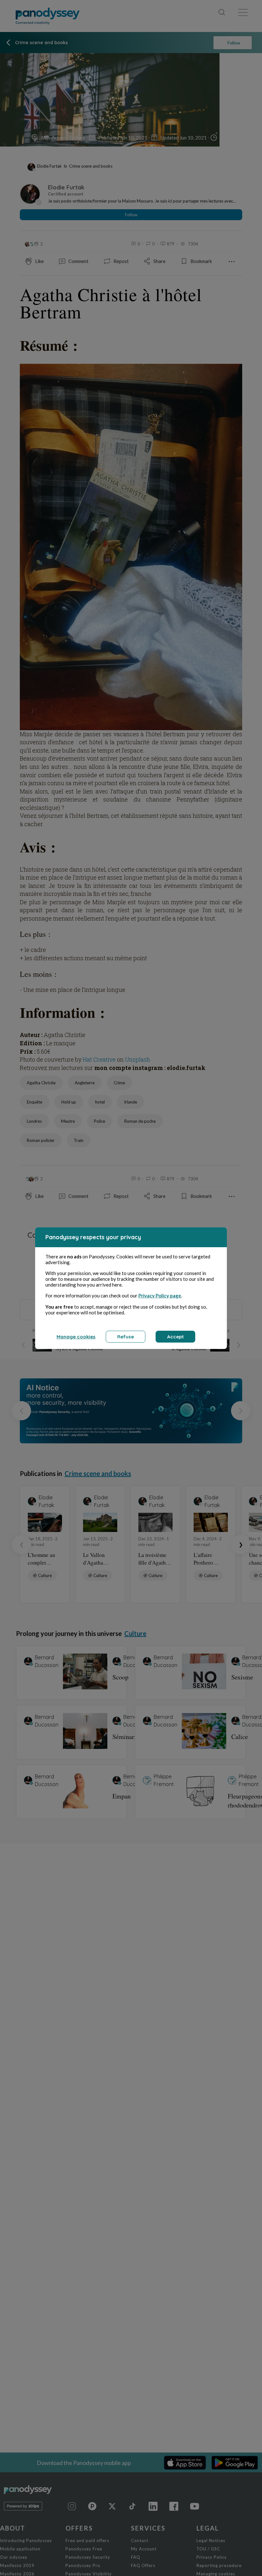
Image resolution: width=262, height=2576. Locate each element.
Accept (175, 1337)
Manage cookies (76, 1337)
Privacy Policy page (160, 1296)
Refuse (126, 1337)
